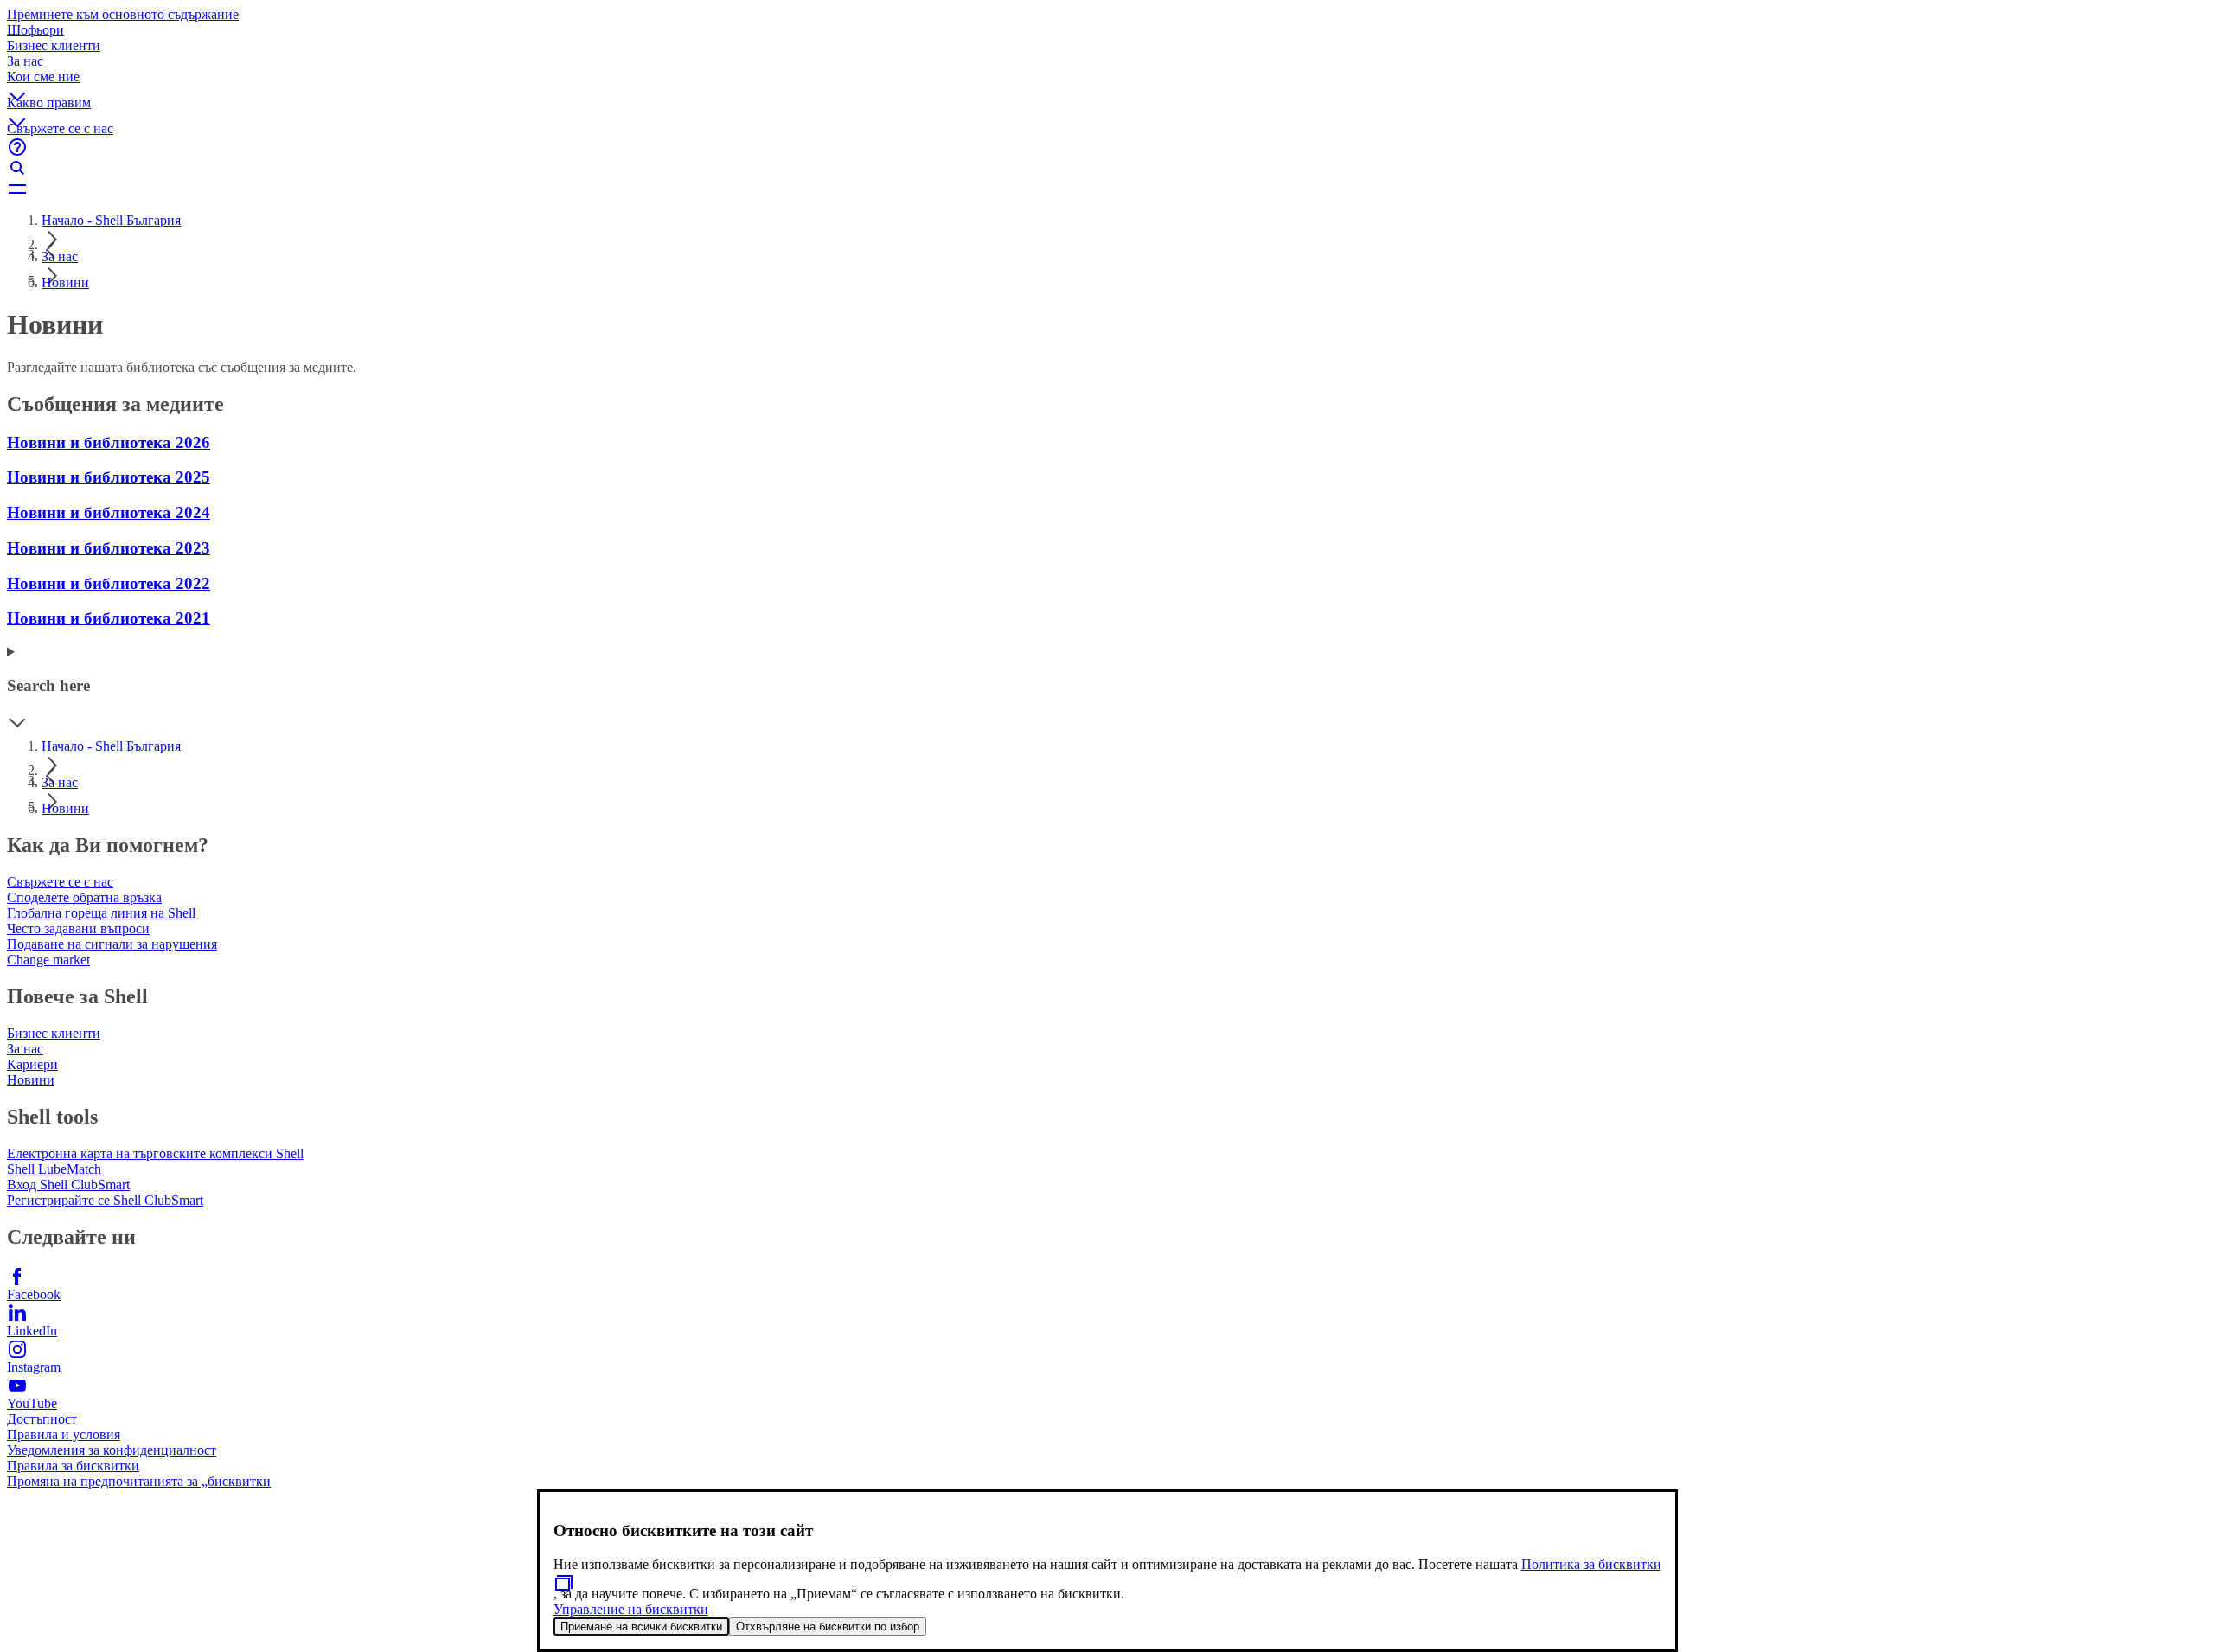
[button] (1107, 82)
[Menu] (1107, 189)
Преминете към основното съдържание (123, 14)
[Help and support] (1107, 147)
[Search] (1107, 168)
